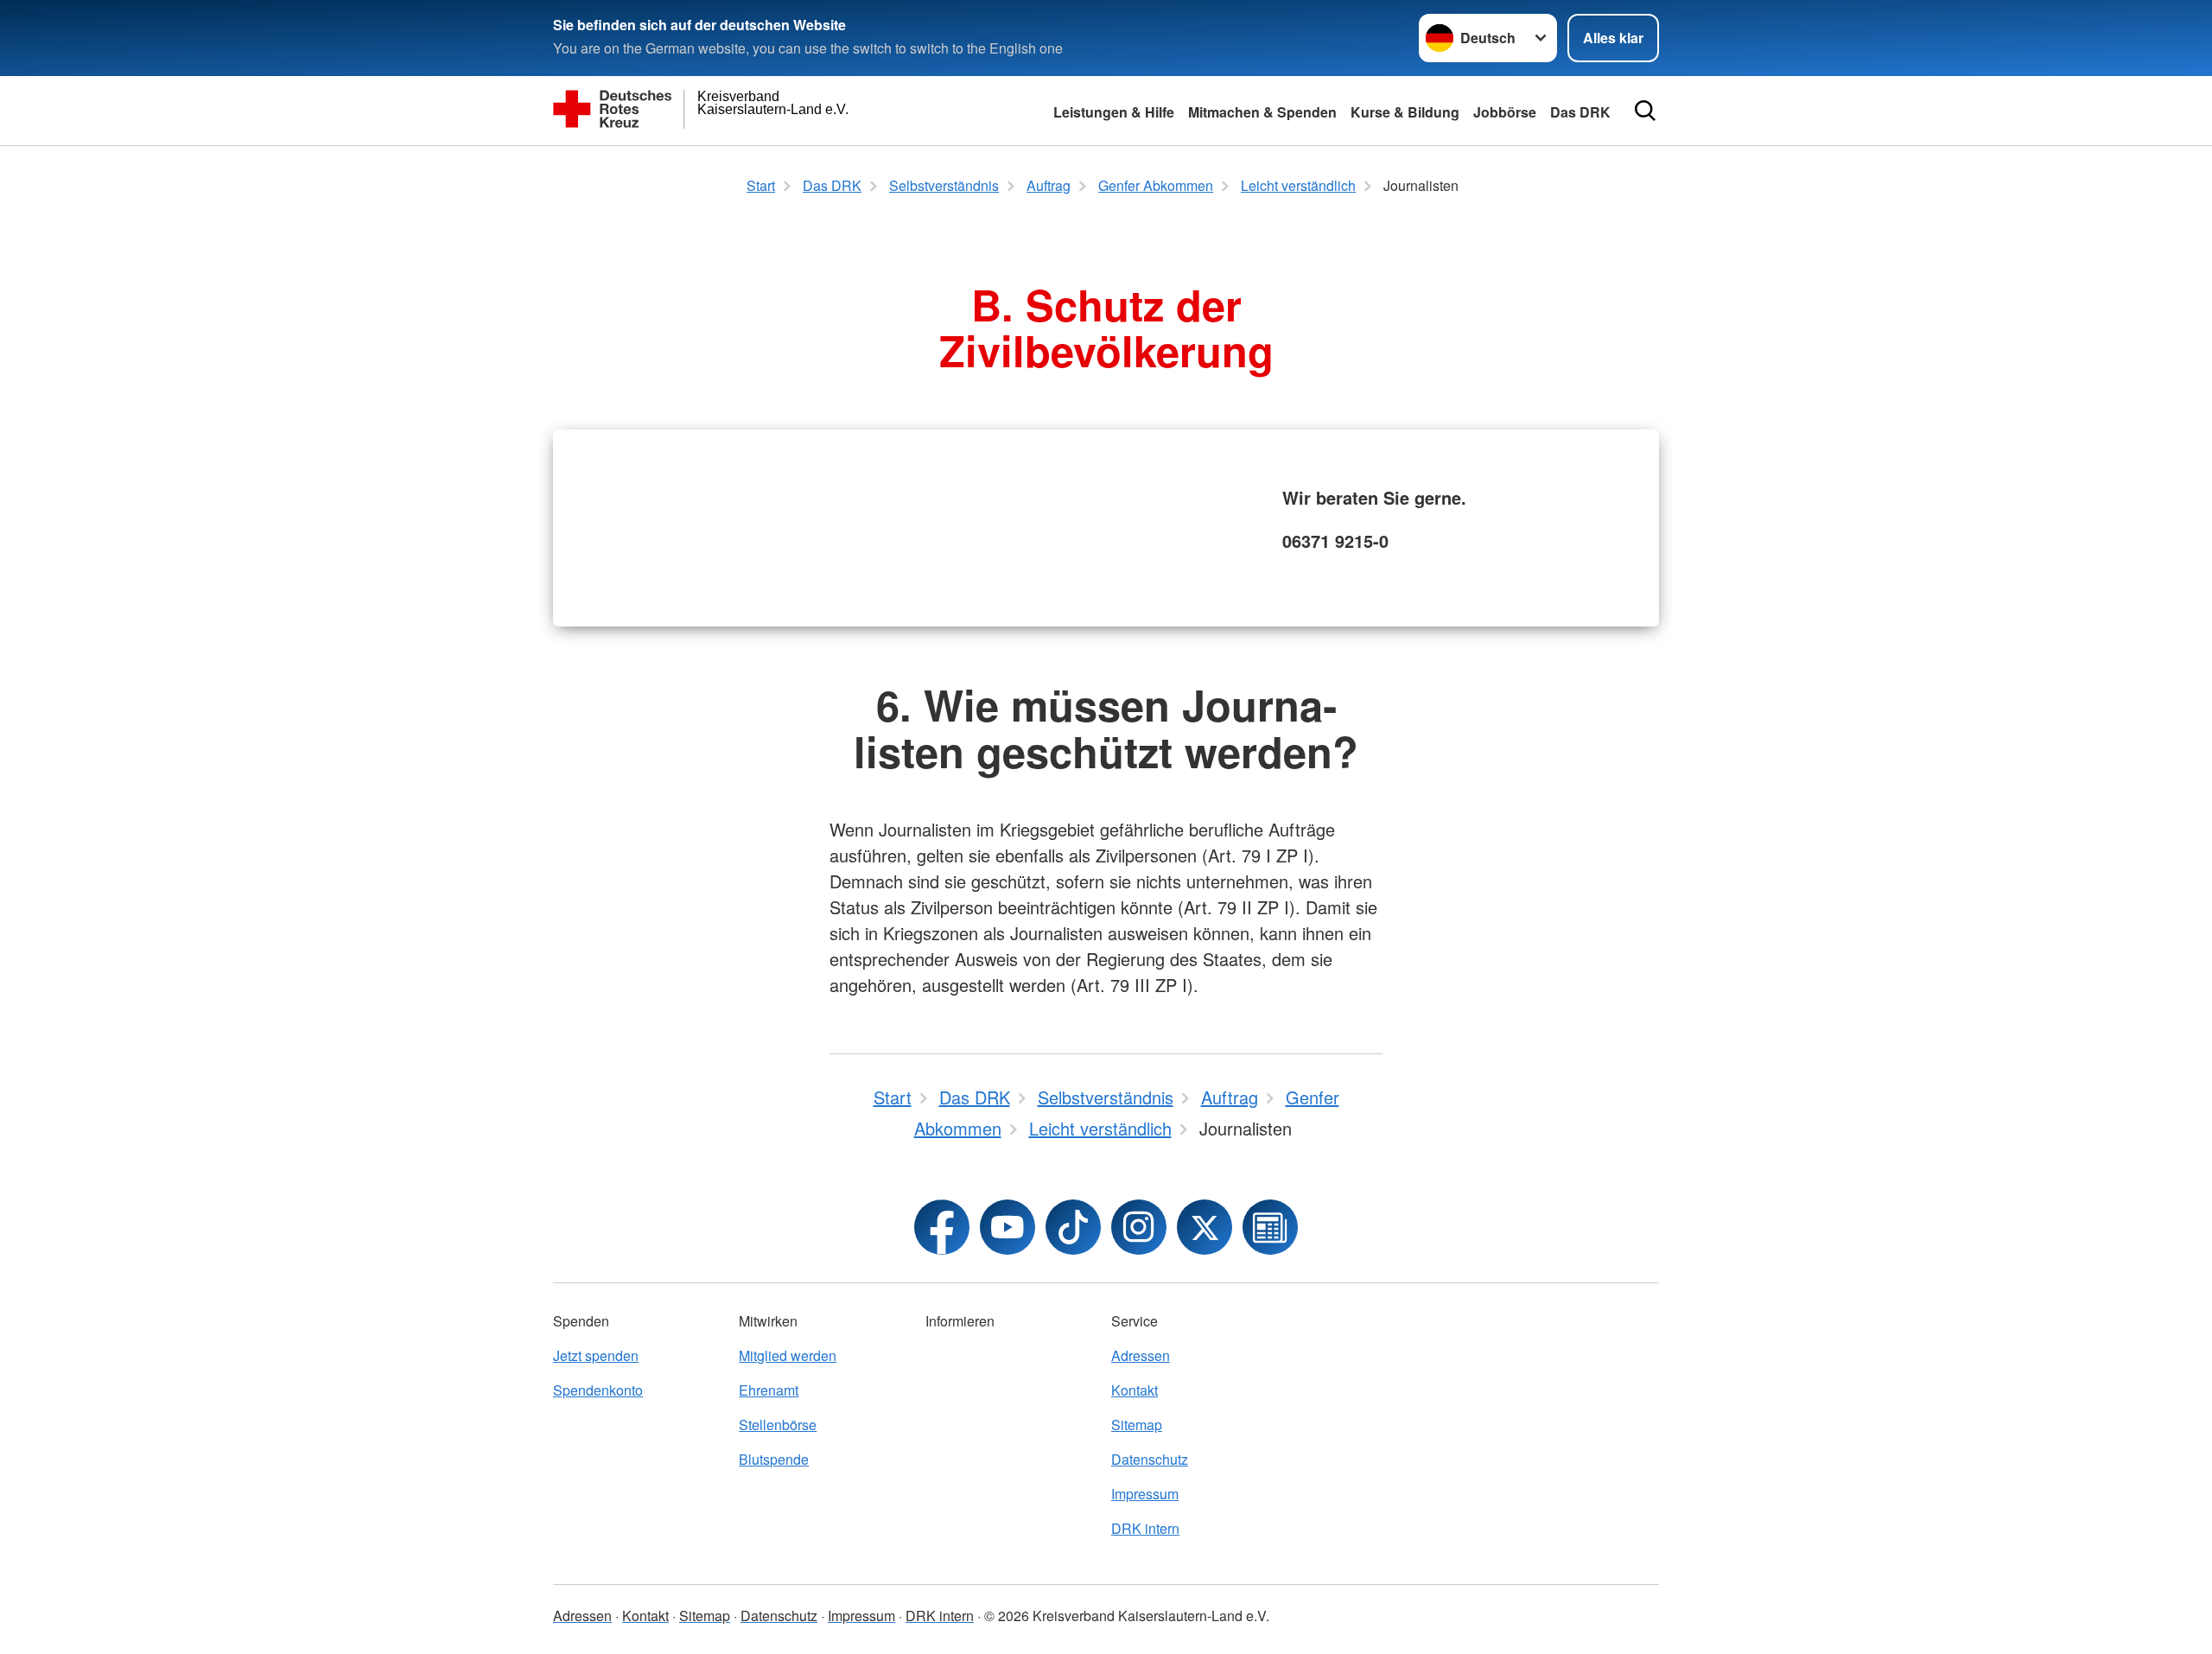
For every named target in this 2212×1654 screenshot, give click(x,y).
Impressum (1145, 1494)
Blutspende (774, 1459)
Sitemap (1137, 1425)
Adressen (1141, 1355)
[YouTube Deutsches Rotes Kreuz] (1007, 1227)
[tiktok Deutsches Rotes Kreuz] (1073, 1227)
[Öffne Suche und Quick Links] (1645, 111)
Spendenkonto (598, 1390)
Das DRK (1580, 112)
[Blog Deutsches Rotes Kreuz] (1270, 1227)
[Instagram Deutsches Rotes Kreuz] (1139, 1227)
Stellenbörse (778, 1425)
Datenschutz (1150, 1459)
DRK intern (1145, 1528)
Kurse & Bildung (1405, 112)
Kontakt (1135, 1390)
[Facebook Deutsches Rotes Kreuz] (942, 1227)
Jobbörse (1505, 112)
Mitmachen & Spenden (1262, 112)
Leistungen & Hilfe (1114, 112)
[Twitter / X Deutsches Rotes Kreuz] (1205, 1227)
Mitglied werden (788, 1355)
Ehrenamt (769, 1390)
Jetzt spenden (596, 1355)
